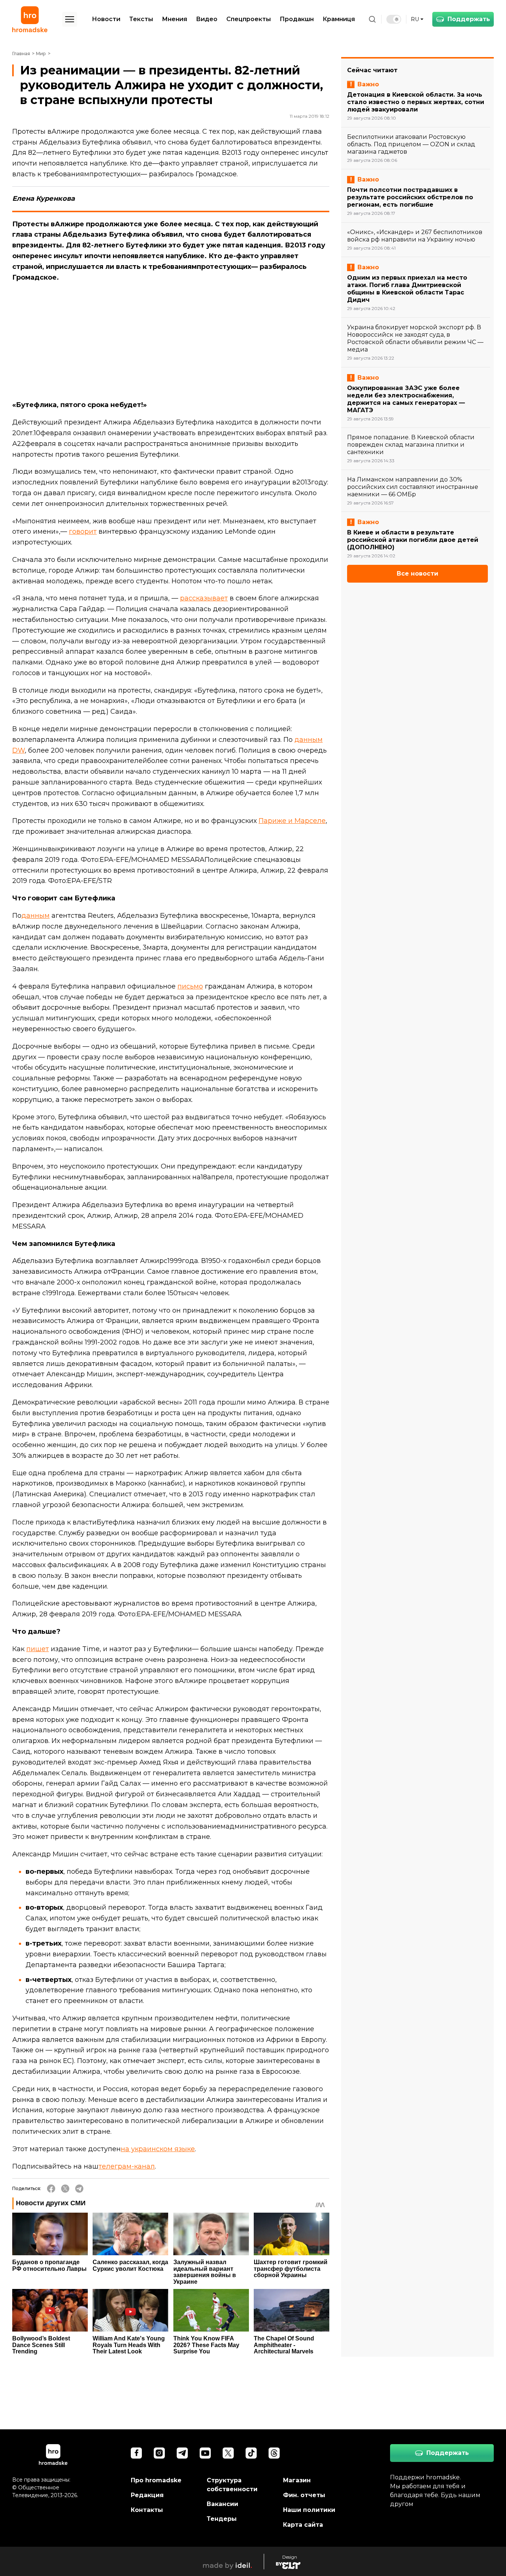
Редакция (147, 2495)
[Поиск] (372, 19)
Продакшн (297, 19)
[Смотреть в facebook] (136, 2453)
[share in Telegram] (79, 2189)
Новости (106, 19)
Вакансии (222, 2504)
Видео (207, 19)
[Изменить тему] (394, 19)
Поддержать (469, 19)
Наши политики (309, 2510)
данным (36, 916)
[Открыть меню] (70, 19)
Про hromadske (156, 2480)
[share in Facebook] (51, 2189)
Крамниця (339, 19)
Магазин (297, 2480)
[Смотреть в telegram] (182, 2453)
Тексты (141, 19)
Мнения (174, 19)
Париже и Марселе (292, 821)
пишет (38, 1649)
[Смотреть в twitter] (228, 2453)
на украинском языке (158, 2149)
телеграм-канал (127, 2166)
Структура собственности (232, 2485)
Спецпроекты (249, 19)
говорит (83, 531)
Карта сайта (303, 2525)
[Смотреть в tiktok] (251, 2453)
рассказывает (204, 598)
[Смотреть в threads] (274, 2453)
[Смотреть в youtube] (205, 2453)
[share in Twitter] (65, 2189)
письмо (190, 986)
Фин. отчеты (304, 2495)
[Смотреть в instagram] (159, 2453)
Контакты (147, 2510)
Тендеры (222, 2519)
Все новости (417, 574)
